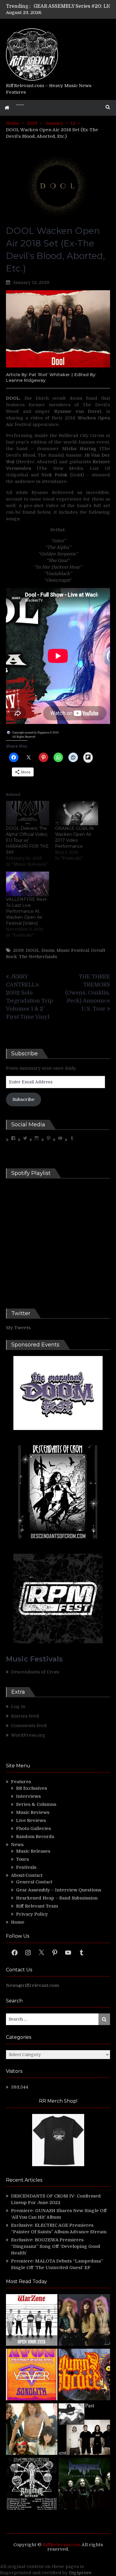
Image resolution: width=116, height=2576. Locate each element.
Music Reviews (33, 1812)
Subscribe (23, 1099)
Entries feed (25, 1716)
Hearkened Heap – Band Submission (57, 1898)
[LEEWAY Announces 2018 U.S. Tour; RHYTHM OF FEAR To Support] (32, 2485)
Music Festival (73, 950)
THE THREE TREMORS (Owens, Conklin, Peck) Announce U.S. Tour (88, 993)
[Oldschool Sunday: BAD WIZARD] (32, 2430)
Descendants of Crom (35, 1672)
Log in (18, 1706)
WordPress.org (28, 1735)
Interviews (28, 1796)
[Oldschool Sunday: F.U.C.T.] (84, 2430)
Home (18, 1922)
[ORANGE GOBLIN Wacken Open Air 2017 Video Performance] (77, 813)
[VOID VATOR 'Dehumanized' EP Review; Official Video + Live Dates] (32, 2375)
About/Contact (27, 1875)
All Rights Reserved (24, 737)
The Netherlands (38, 957)
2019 (18, 950)
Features (21, 1782)
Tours (22, 1859)
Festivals (26, 1867)
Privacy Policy (32, 1914)
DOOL (33, 950)
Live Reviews (31, 1820)
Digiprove (80, 2573)
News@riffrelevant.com (32, 1985)
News (17, 1845)
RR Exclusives (32, 1788)
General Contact (34, 1882)
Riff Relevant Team (37, 1906)
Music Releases (33, 1851)
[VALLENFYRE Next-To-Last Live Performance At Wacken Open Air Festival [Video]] (28, 884)
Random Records (35, 1837)
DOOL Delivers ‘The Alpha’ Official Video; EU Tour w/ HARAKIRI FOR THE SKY (27, 840)
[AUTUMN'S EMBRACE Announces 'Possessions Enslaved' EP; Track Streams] (84, 2375)
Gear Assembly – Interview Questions (59, 1890)
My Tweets (18, 1328)
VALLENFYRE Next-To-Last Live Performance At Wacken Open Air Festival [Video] (27, 911)
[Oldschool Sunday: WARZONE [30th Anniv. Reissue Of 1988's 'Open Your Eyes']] (32, 2321)
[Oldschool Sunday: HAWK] (84, 2321)
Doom (48, 950)
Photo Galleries (33, 1828)
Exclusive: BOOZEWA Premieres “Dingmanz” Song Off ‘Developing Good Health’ (56, 2246)
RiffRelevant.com (62, 2545)
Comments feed (29, 1726)
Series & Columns (36, 1804)
